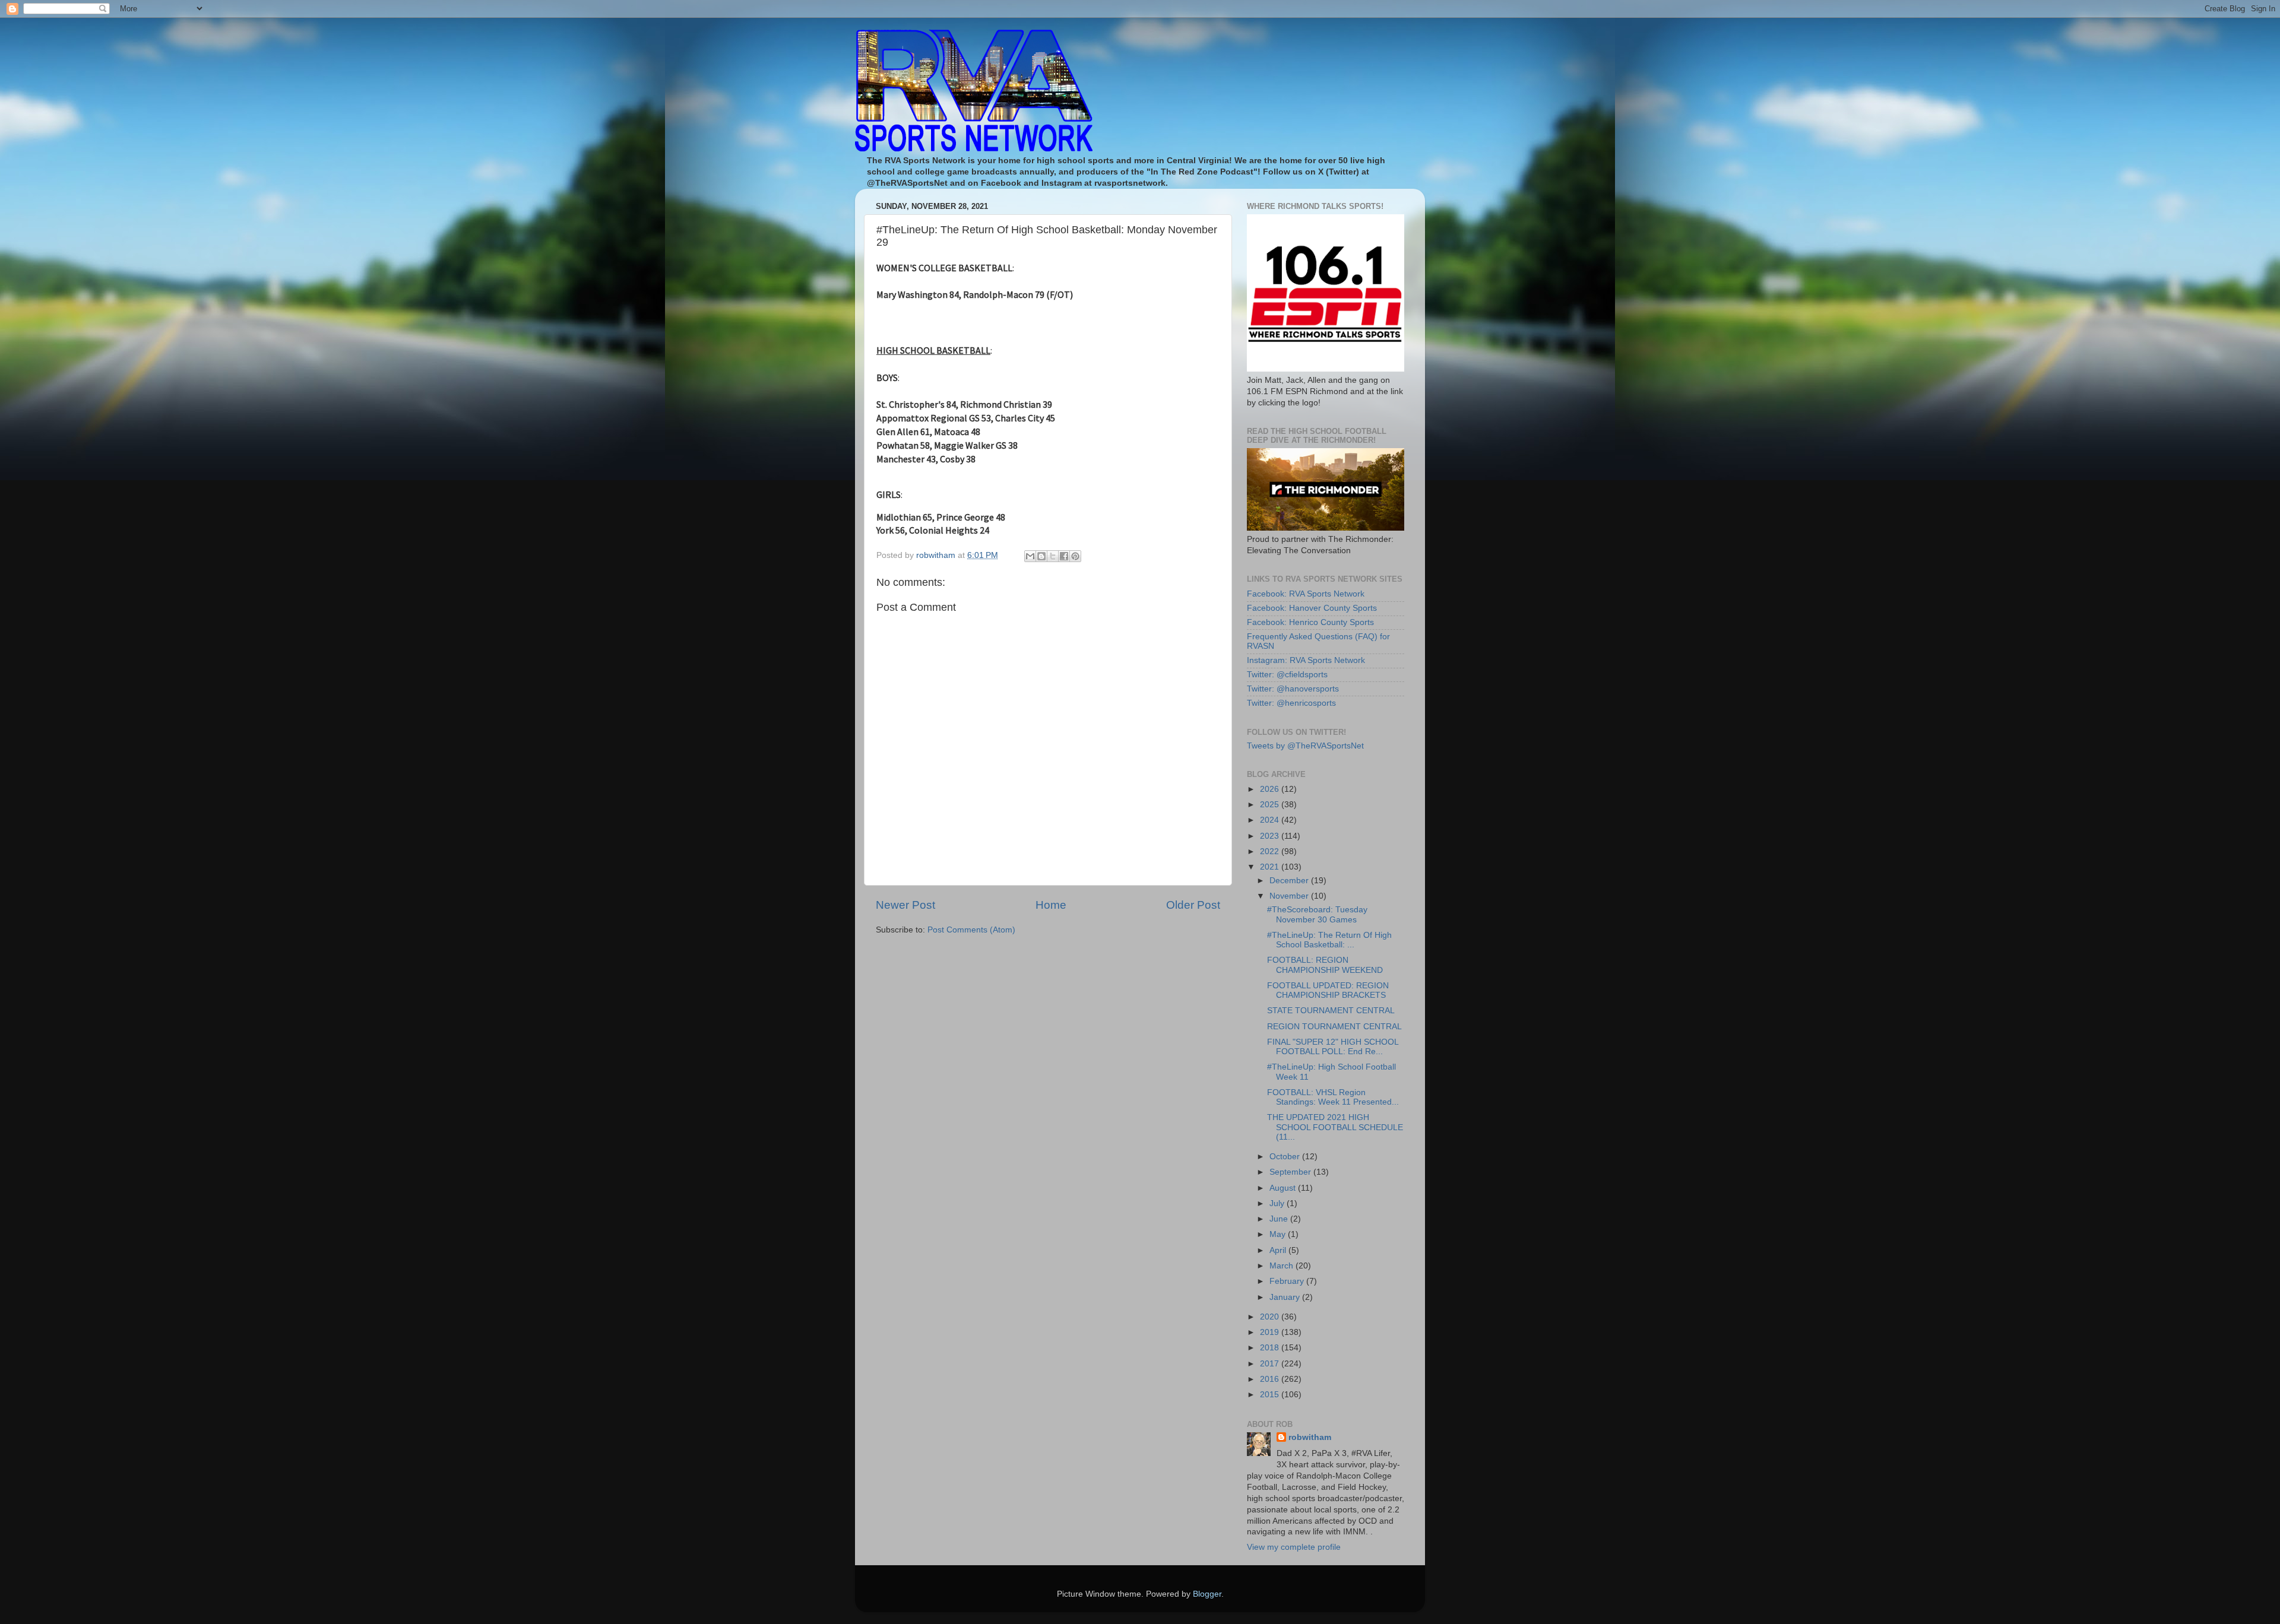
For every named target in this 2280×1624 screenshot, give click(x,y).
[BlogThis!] (1041, 556)
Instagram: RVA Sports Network (1306, 660)
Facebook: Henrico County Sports (1310, 622)
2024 (1271, 820)
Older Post (1193, 905)
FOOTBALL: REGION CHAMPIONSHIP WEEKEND (1325, 965)
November (1290, 896)
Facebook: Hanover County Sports (1312, 608)
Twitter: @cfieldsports (1287, 675)
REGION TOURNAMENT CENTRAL (1334, 1027)
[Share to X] (1053, 556)
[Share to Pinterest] (1075, 556)
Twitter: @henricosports (1291, 703)
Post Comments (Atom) (971, 930)
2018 (1271, 1348)
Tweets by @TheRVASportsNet (1305, 746)
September (1291, 1172)
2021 (1271, 867)
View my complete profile (1294, 1547)
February (1288, 1281)
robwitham (1310, 1437)
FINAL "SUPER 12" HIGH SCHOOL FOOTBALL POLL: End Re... (1333, 1047)
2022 (1271, 851)
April (1279, 1250)
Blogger (1207, 1594)
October (1286, 1157)
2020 (1271, 1317)
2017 (1271, 1364)
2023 (1271, 836)
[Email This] (1030, 556)
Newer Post (905, 905)
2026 (1271, 789)
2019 (1271, 1332)
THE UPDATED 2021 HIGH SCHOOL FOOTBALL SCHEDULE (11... (1335, 1127)
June (1280, 1219)
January (1286, 1297)
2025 (1271, 805)
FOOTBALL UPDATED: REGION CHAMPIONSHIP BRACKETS (1328, 990)
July (1278, 1203)
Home (1051, 905)
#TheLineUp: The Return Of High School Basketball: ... (1329, 940)
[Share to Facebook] (1064, 556)
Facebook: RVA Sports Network (1306, 594)
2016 (1271, 1379)
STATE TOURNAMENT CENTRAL (1331, 1011)
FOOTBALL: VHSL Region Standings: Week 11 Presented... (1333, 1097)
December (1290, 881)
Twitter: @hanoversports (1293, 689)
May (1279, 1234)
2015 (1271, 1395)
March (1282, 1266)
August (1284, 1188)
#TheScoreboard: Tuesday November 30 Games (1317, 914)
